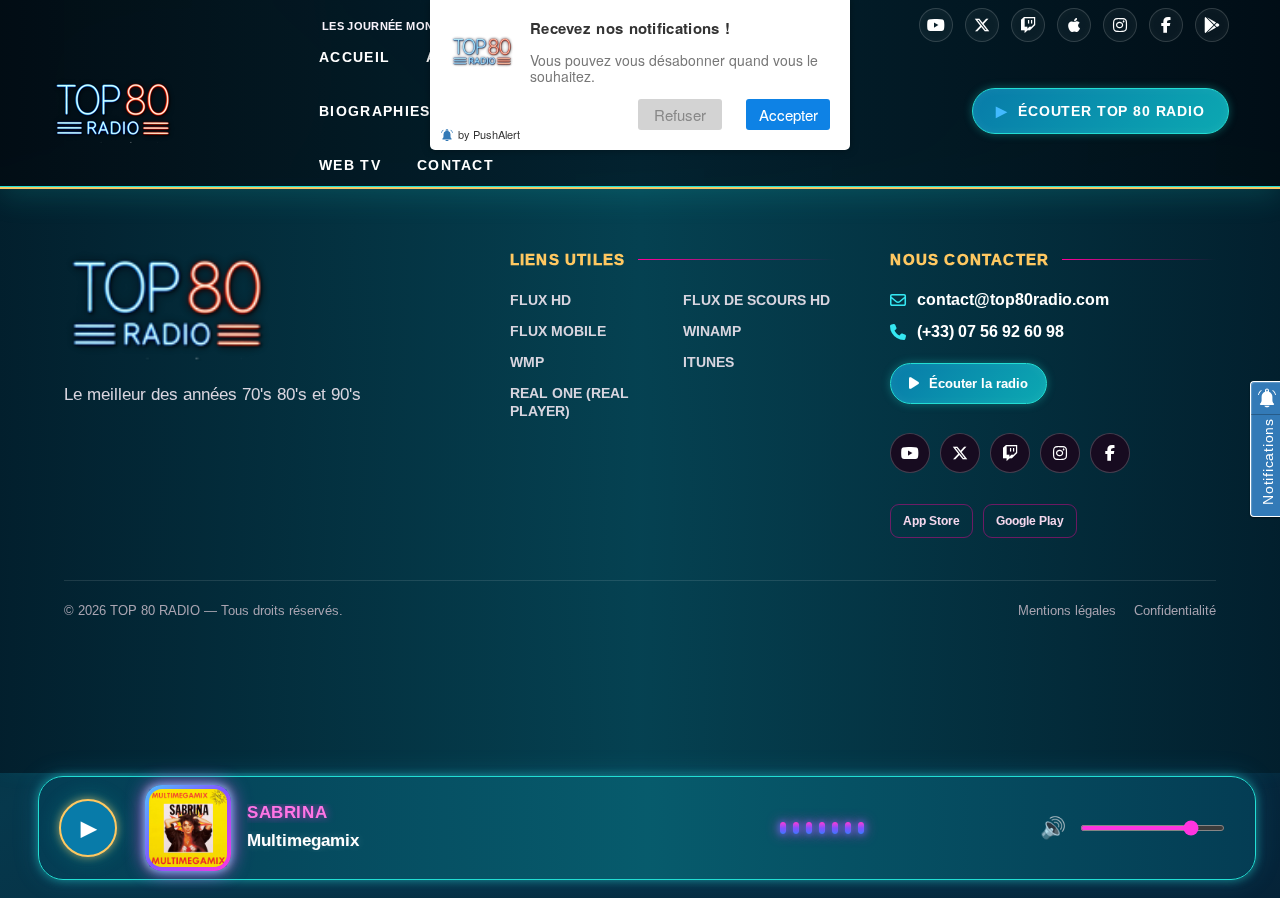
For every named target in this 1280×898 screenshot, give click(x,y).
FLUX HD (540, 300)
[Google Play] (1212, 25)
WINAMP (712, 331)
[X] (982, 25)
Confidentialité (1175, 610)
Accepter (788, 114)
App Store (931, 521)
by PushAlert (489, 134)
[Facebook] (1166, 25)
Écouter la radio (978, 383)
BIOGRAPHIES (374, 111)
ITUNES (708, 362)
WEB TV (350, 165)
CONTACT (455, 165)
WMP (527, 362)
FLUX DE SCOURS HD (756, 300)
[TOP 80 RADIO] (113, 111)
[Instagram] (1120, 25)
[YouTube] (936, 25)
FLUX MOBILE (558, 331)
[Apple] (1074, 25)
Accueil (354, 57)
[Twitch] (1028, 25)
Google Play (1030, 521)
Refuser (680, 114)
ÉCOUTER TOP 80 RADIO (1111, 111)
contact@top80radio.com (1013, 299)
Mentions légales (1067, 610)
